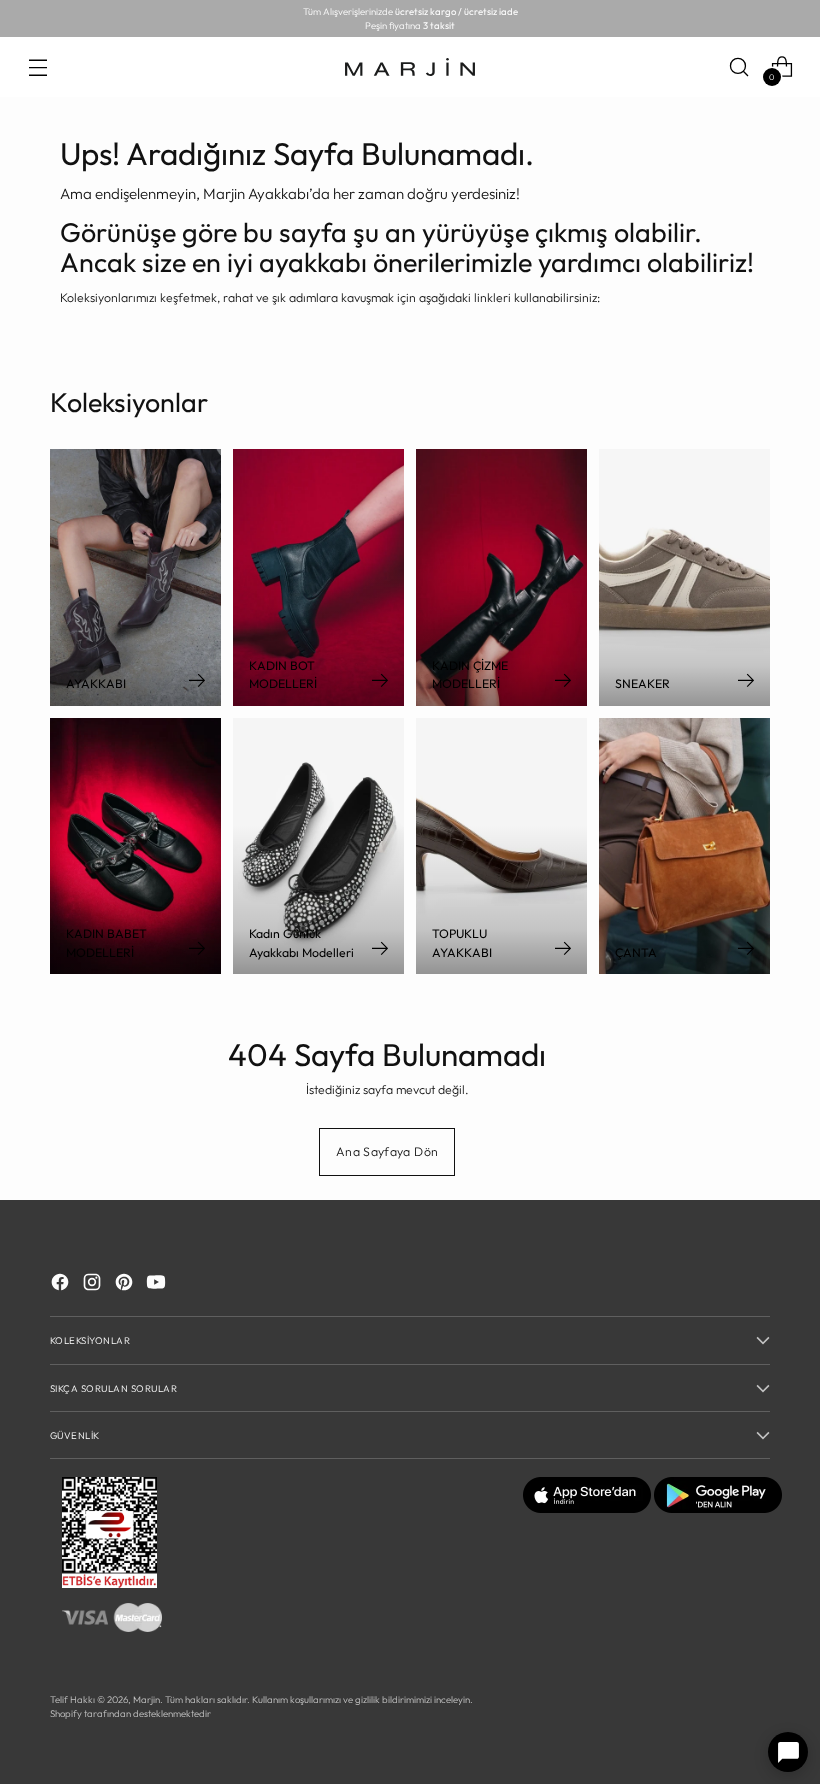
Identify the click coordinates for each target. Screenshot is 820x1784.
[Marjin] (410, 67)
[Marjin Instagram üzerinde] (94, 1285)
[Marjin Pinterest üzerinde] (126, 1285)
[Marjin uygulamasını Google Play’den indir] (718, 1508)
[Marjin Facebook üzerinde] (62, 1285)
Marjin (146, 1699)
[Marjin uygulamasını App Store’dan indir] (587, 1508)
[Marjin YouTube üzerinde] (158, 1285)
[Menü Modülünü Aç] (37, 66)
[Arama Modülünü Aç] (739, 66)
